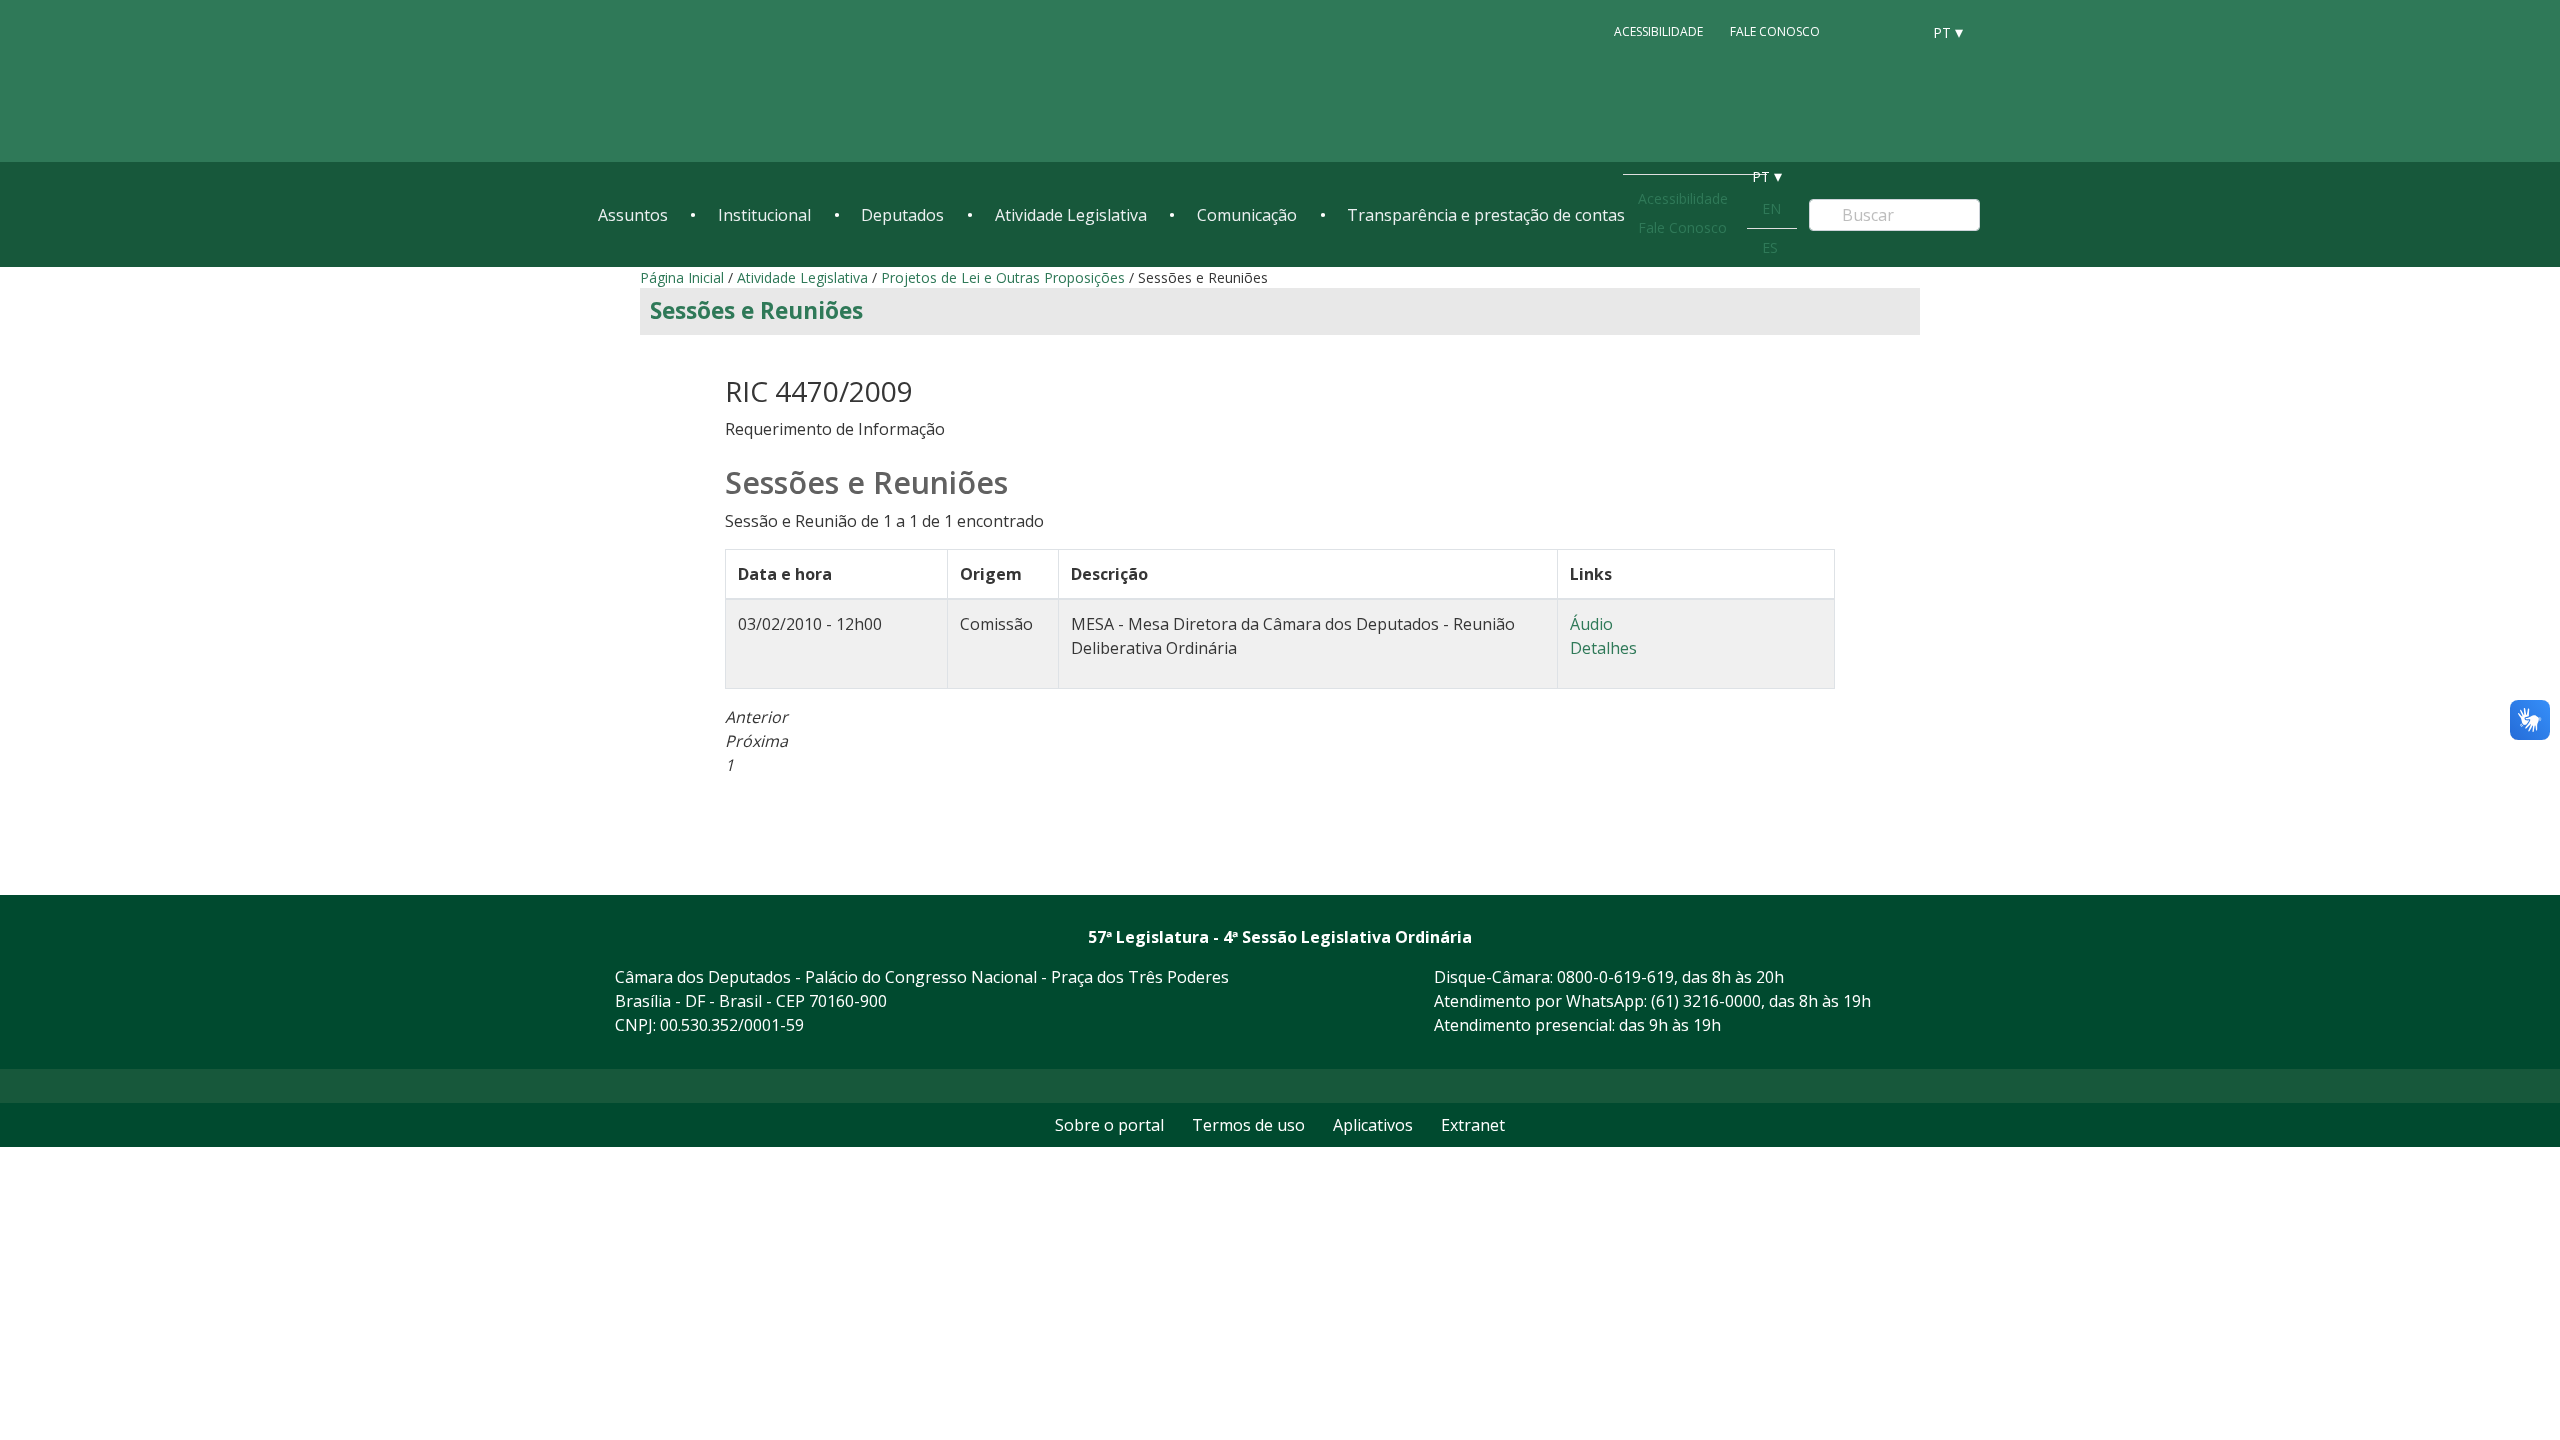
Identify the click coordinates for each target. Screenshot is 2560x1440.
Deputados (902, 215)
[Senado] (1898, 31)
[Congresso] (1860, 31)
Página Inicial (682, 277)
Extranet (1473, 1125)
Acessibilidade (1658, 31)
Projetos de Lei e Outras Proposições (1003, 277)
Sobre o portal (1109, 1125)
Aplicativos (1373, 1125)
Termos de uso (1248, 1125)
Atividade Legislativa (1071, 215)
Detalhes (1603, 648)
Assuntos (633, 215)
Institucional (764, 215)
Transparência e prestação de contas (1486, 215)
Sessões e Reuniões (756, 310)
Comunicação (1247, 215)
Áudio (1591, 624)
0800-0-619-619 (1615, 977)
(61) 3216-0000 (1706, 1001)
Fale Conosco (1775, 31)
